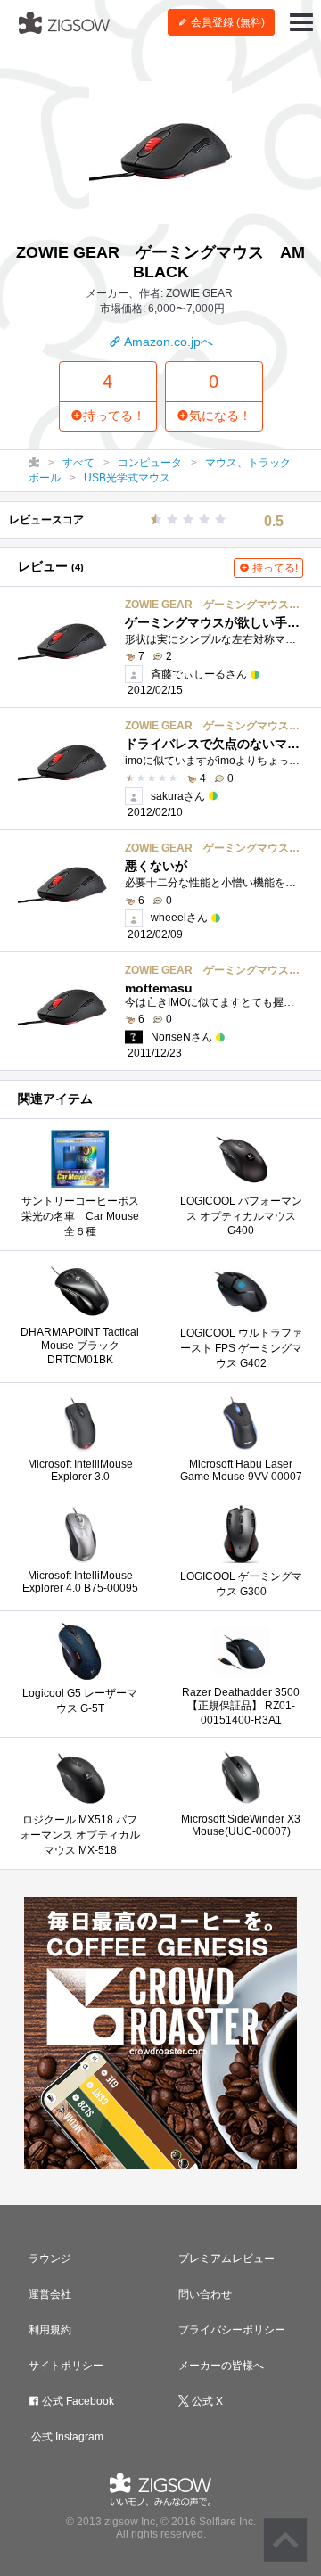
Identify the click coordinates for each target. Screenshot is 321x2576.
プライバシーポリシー (232, 2330)
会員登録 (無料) (226, 22)
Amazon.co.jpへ (167, 342)
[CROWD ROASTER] (160, 2033)
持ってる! (274, 568)
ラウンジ (50, 2259)
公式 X (206, 2401)
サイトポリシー (66, 2366)
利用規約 (50, 2330)
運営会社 (50, 2294)
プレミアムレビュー (226, 2259)
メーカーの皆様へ (221, 2366)
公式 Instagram (66, 2437)
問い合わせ (205, 2294)
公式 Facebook (77, 2401)
